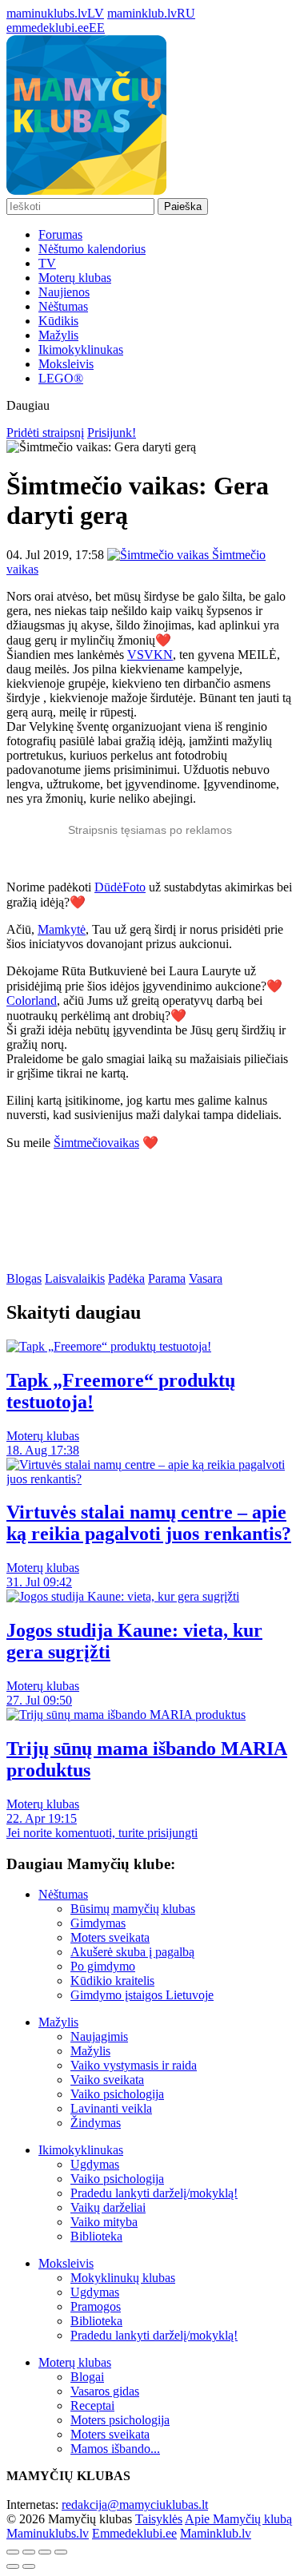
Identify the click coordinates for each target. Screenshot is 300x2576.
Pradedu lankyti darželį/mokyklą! (154, 2193)
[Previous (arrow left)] (13, 2566)
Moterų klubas (75, 278)
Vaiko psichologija (117, 2094)
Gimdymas (98, 1923)
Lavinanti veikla (111, 2108)
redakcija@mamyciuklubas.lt (135, 2505)
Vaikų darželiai (108, 2207)
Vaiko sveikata (107, 2080)
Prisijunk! (112, 433)
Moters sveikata (110, 1937)
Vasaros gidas (105, 2391)
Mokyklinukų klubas (123, 2278)
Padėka (126, 1278)
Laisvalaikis (75, 1278)
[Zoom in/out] (61, 2552)
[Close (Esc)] (13, 2552)
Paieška (183, 206)
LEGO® (61, 378)
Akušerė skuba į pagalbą (132, 1952)
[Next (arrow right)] (29, 2566)
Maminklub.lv (216, 2533)
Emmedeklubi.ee (134, 2533)
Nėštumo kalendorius (92, 249)
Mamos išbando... (115, 2449)
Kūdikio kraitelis (112, 1981)
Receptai (92, 2405)
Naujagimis (99, 2036)
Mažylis (58, 335)
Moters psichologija (120, 2420)
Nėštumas (63, 306)
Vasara (206, 1278)
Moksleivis (66, 364)
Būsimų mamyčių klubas (133, 1909)
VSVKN (150, 655)
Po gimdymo (103, 1966)
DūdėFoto (120, 887)
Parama (167, 1278)
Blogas (24, 1278)
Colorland (32, 1000)
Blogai (87, 2377)
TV (47, 263)
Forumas (60, 234)
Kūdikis (58, 321)
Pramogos (96, 2306)
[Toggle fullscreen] (45, 2552)
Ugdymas (95, 2164)
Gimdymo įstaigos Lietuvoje (142, 1995)
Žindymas (96, 2123)
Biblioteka (96, 2236)
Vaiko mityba (104, 2222)
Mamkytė (62, 929)
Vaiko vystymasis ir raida (134, 2065)
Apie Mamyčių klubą (238, 2519)
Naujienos (64, 292)
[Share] (29, 2552)
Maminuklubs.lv (48, 2533)
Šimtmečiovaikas (96, 1143)
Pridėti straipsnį (45, 433)
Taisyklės (159, 2519)
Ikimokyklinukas (81, 349)
